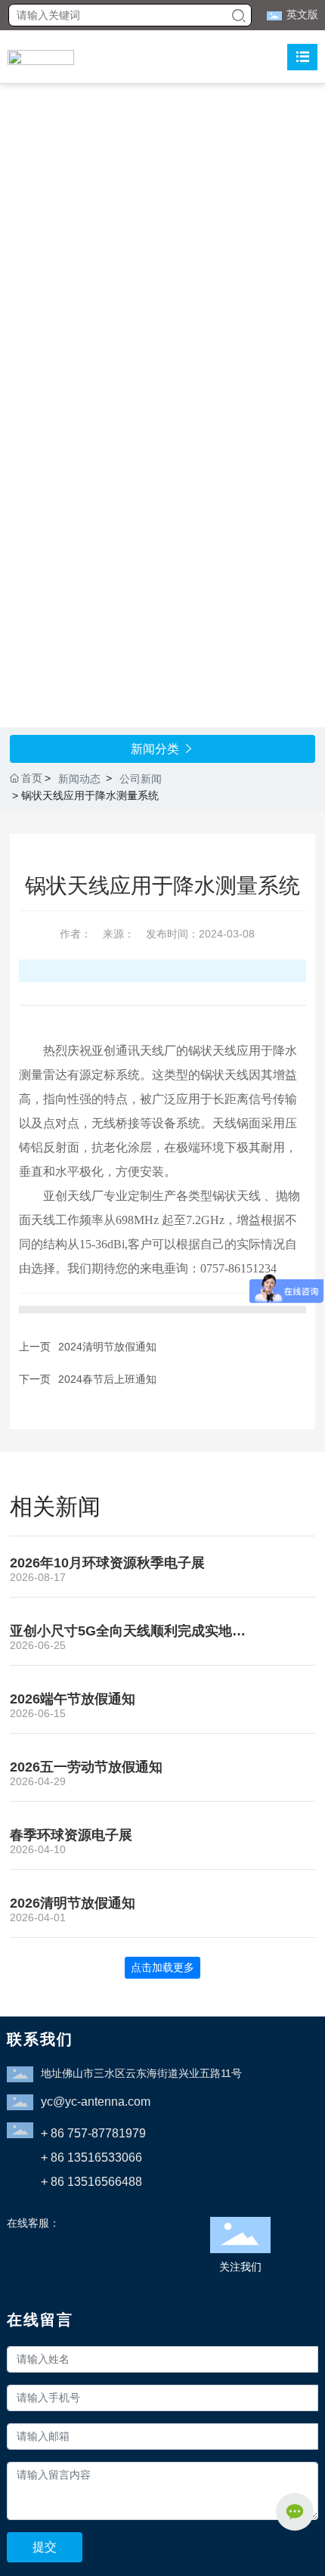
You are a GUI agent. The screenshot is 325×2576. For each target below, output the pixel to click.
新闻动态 (79, 779)
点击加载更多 (162, 1967)
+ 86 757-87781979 (93, 2133)
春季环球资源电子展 (71, 1835)
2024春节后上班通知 (107, 1379)
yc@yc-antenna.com (96, 2102)
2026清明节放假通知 (73, 1903)
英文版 (302, 14)
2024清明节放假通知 (107, 1347)
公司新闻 (141, 779)
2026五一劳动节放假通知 (86, 1767)
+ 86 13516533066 (91, 2158)
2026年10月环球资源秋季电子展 (107, 1563)
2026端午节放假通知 (73, 1699)
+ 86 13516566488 (91, 2182)
